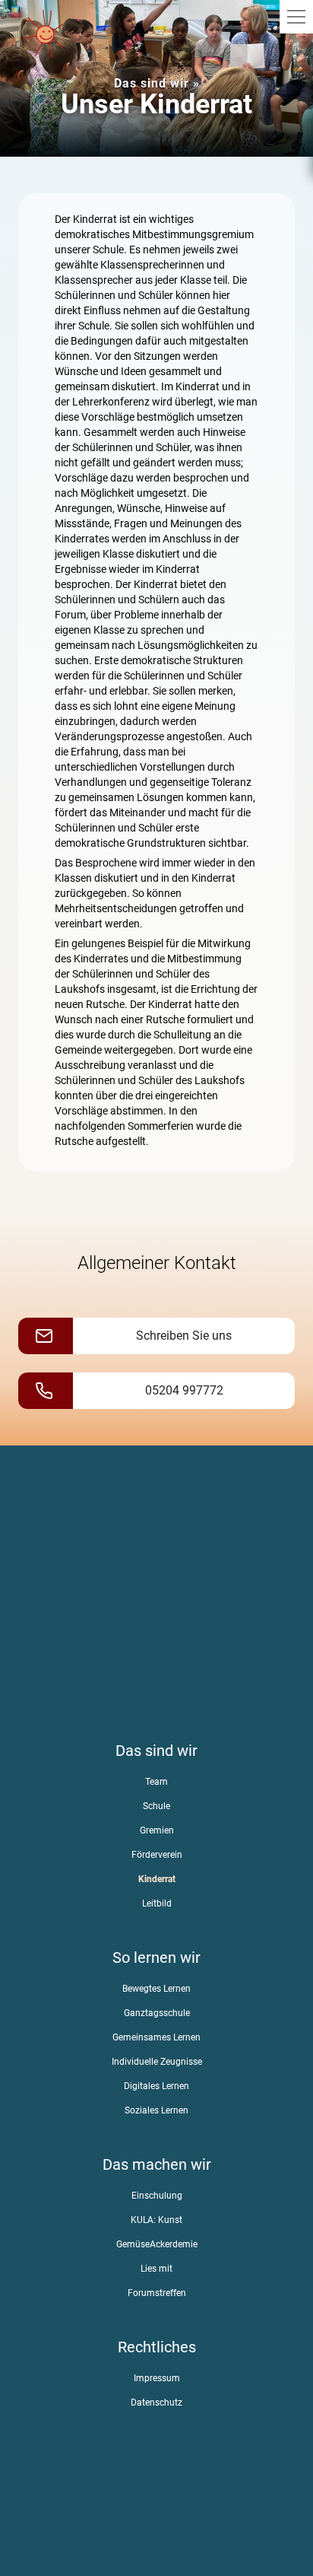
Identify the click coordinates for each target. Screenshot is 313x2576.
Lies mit (156, 2269)
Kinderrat (157, 1879)
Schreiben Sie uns (184, 1336)
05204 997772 (184, 1390)
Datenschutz (156, 2403)
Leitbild (157, 1903)
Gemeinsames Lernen (156, 2037)
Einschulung (157, 2196)
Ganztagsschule (157, 2013)
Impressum (157, 2378)
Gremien (157, 1830)
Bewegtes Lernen (156, 1989)
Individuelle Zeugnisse (157, 2062)
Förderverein (157, 1855)
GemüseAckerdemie (157, 2244)
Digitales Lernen (156, 2086)
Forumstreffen (157, 2293)
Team (156, 1782)
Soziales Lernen (156, 2110)
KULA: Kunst (156, 2220)
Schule (156, 1806)
